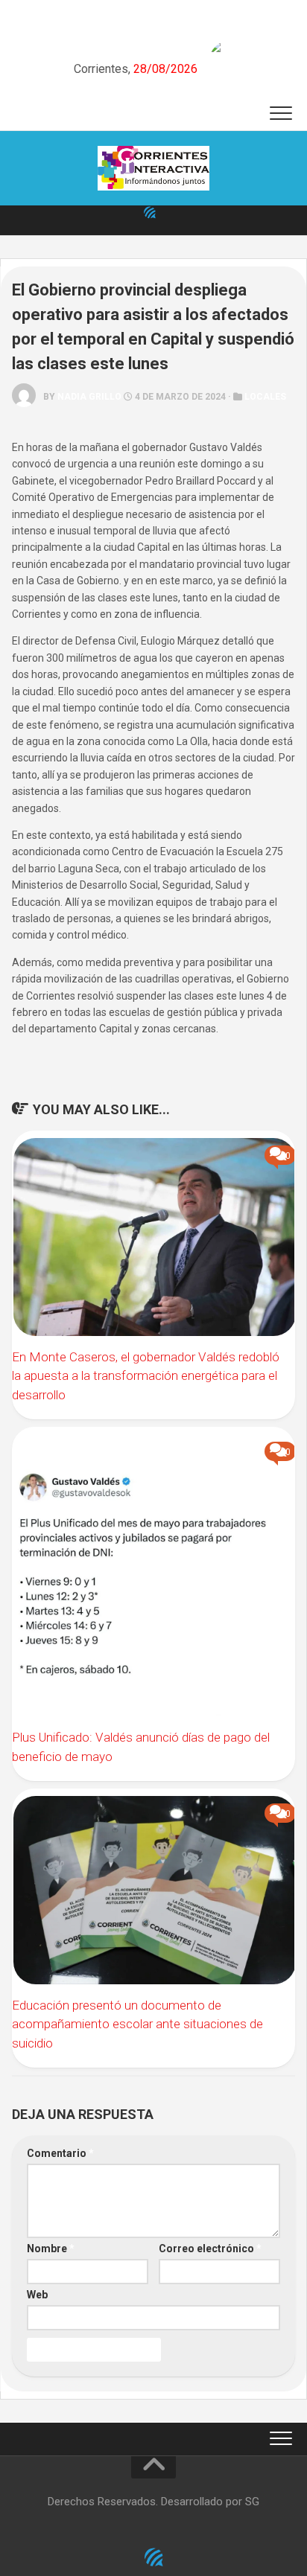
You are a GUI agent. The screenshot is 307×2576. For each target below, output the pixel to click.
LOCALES (265, 397)
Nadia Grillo (89, 397)
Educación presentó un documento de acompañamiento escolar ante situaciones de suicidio (137, 2024)
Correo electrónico (210, 2249)
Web (37, 2295)
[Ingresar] (150, 212)
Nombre (51, 2249)
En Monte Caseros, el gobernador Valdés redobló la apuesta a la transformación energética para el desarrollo (146, 1376)
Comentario (60, 2153)
